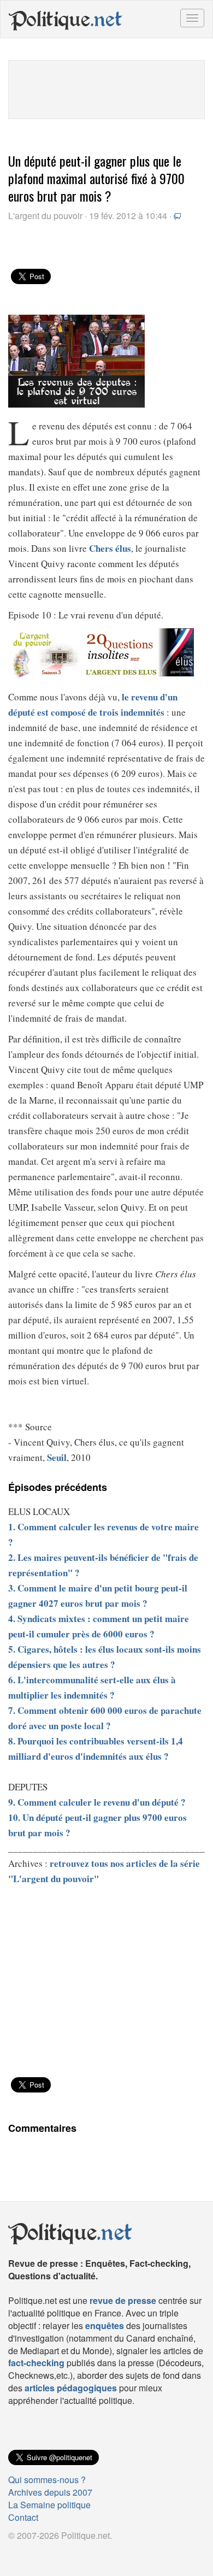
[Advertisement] (106, 88)
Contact (23, 2517)
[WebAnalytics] (30, 2553)
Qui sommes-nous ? (47, 2480)
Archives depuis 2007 (50, 2492)
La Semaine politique (49, 2505)
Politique (66, 19)
